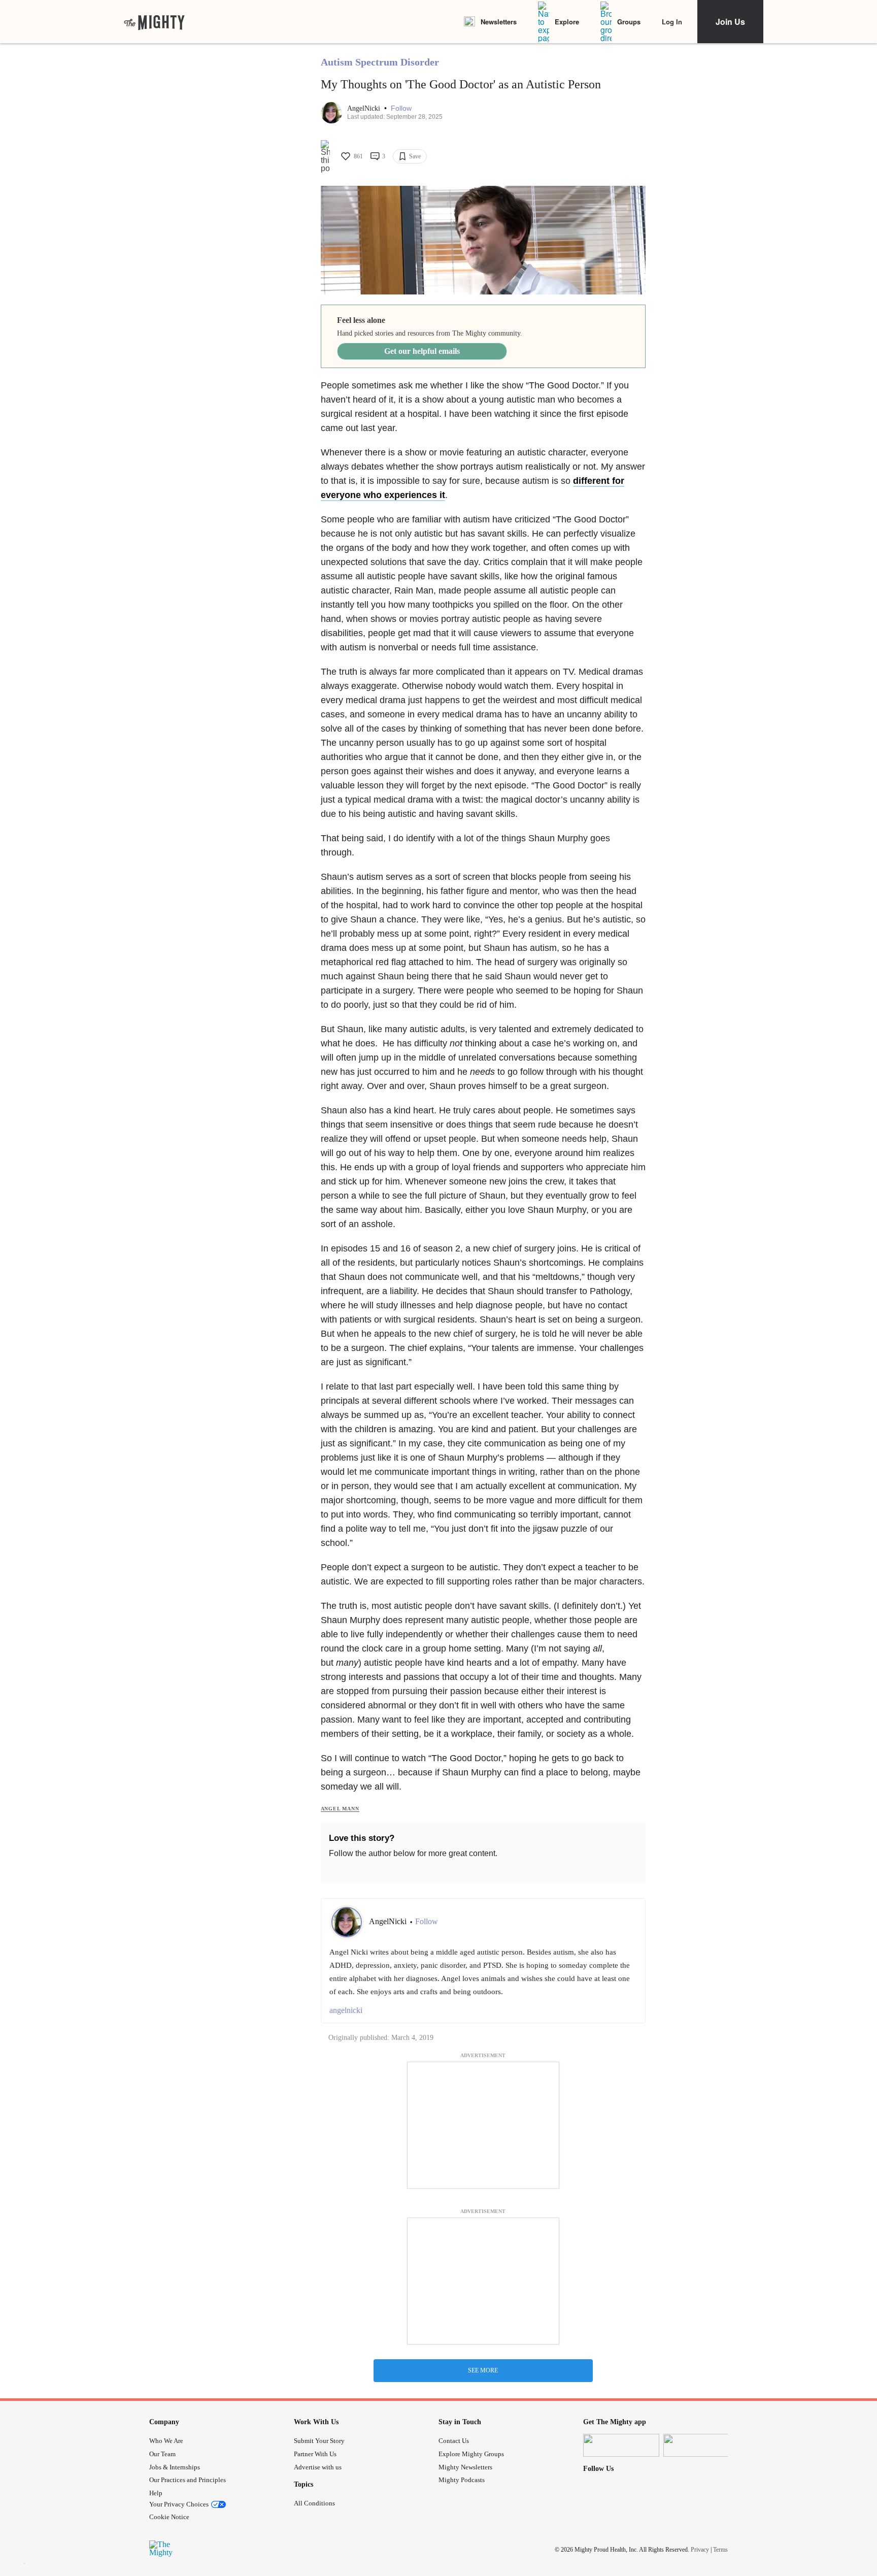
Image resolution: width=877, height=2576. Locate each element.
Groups (629, 22)
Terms (720, 2549)
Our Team (162, 2454)
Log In (672, 22)
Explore (567, 22)
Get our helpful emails (422, 351)
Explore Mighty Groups (471, 2454)
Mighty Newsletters (465, 2467)
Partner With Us (315, 2454)
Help (156, 2493)
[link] (154, 22)
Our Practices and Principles (188, 2480)
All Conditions (314, 2503)
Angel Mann (340, 1809)
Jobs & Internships (175, 2467)
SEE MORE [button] (483, 2370)
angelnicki (346, 2010)
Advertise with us (318, 2467)
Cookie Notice (169, 2517)
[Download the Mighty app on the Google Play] (701, 2445)
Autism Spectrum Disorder (380, 62)
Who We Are (166, 2441)
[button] (401, 108)
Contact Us (454, 2441)
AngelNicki (365, 108)
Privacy (700, 2549)
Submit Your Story (319, 2441)
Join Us (730, 22)
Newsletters (499, 22)
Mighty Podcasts (462, 2480)
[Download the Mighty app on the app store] (621, 2445)
